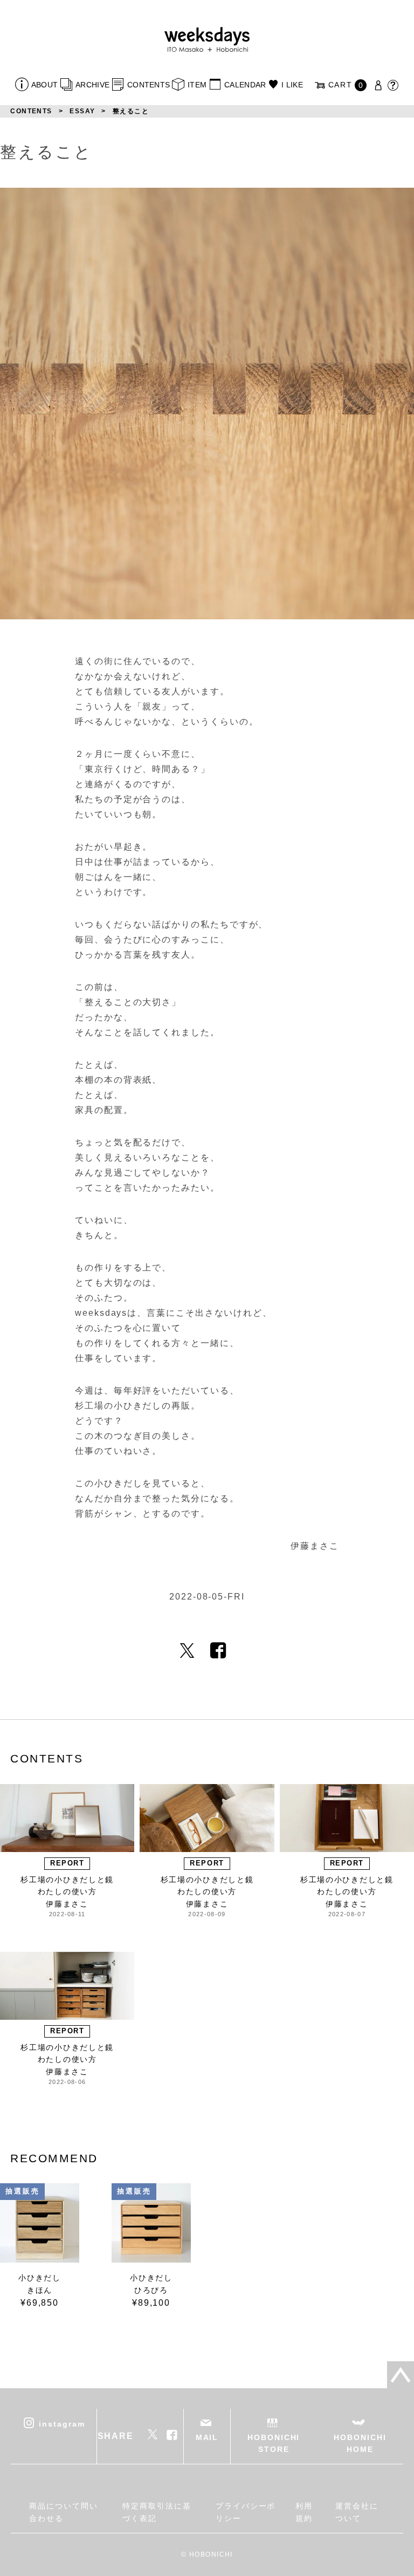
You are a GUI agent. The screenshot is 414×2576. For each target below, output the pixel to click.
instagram (62, 2423)
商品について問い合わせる (63, 2512)
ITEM (197, 85)
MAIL (207, 2437)
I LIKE (292, 85)
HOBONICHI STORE (274, 2443)
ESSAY (82, 111)
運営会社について (357, 2512)
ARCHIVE (92, 85)
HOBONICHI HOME (360, 2443)
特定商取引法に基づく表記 (157, 2512)
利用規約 (304, 2512)
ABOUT (44, 85)
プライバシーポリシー (246, 2512)
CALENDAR (245, 85)
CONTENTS (149, 85)
